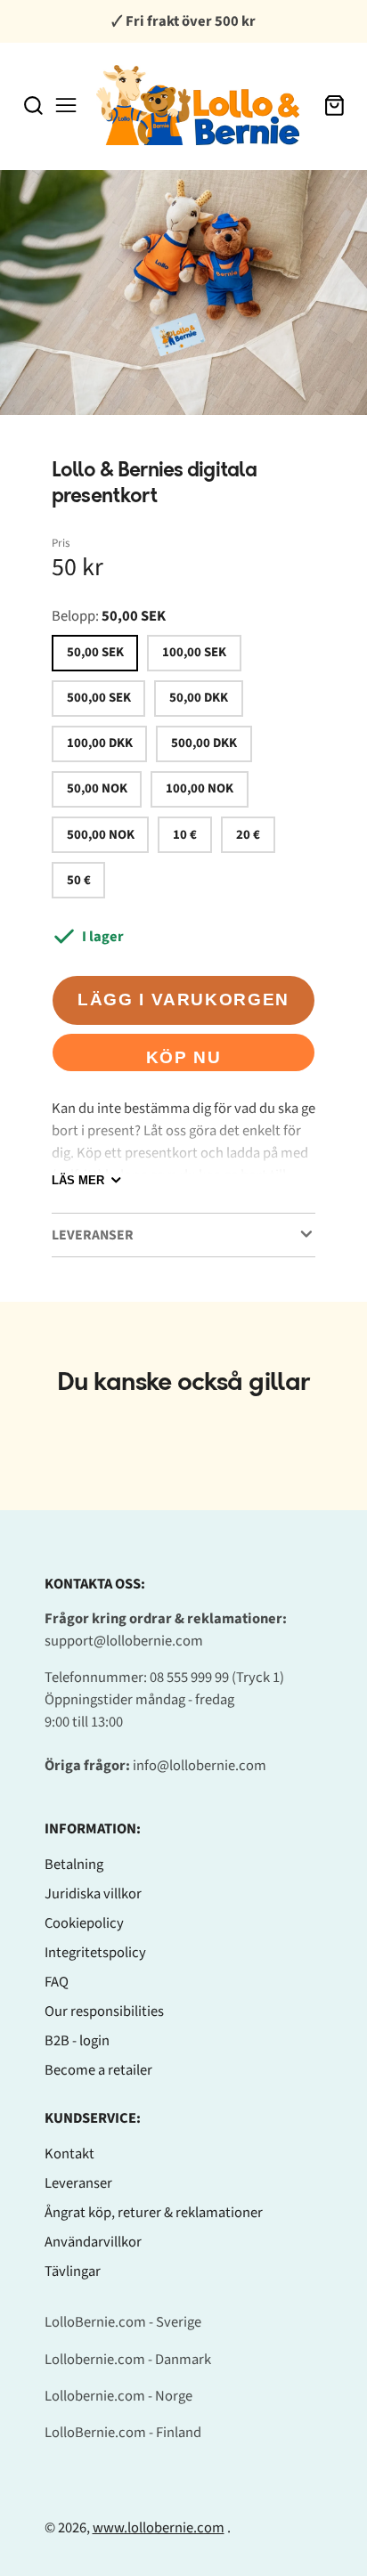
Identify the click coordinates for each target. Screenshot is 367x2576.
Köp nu (184, 1057)
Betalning (74, 1865)
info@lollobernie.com (200, 1766)
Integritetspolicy (95, 1953)
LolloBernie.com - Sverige (123, 2322)
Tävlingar (73, 2271)
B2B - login (77, 2041)
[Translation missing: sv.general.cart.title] (334, 106)
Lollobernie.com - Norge (118, 2396)
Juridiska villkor (93, 1894)
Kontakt (69, 2154)
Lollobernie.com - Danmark (128, 2360)
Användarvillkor (93, 2242)
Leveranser (78, 2183)
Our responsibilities (104, 2011)
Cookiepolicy (84, 1923)
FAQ (57, 1982)
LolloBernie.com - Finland (123, 2433)
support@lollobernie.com (124, 1641)
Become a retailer (98, 2070)
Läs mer (78, 1180)
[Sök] (33, 106)
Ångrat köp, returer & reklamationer (154, 2213)
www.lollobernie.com (159, 2528)
